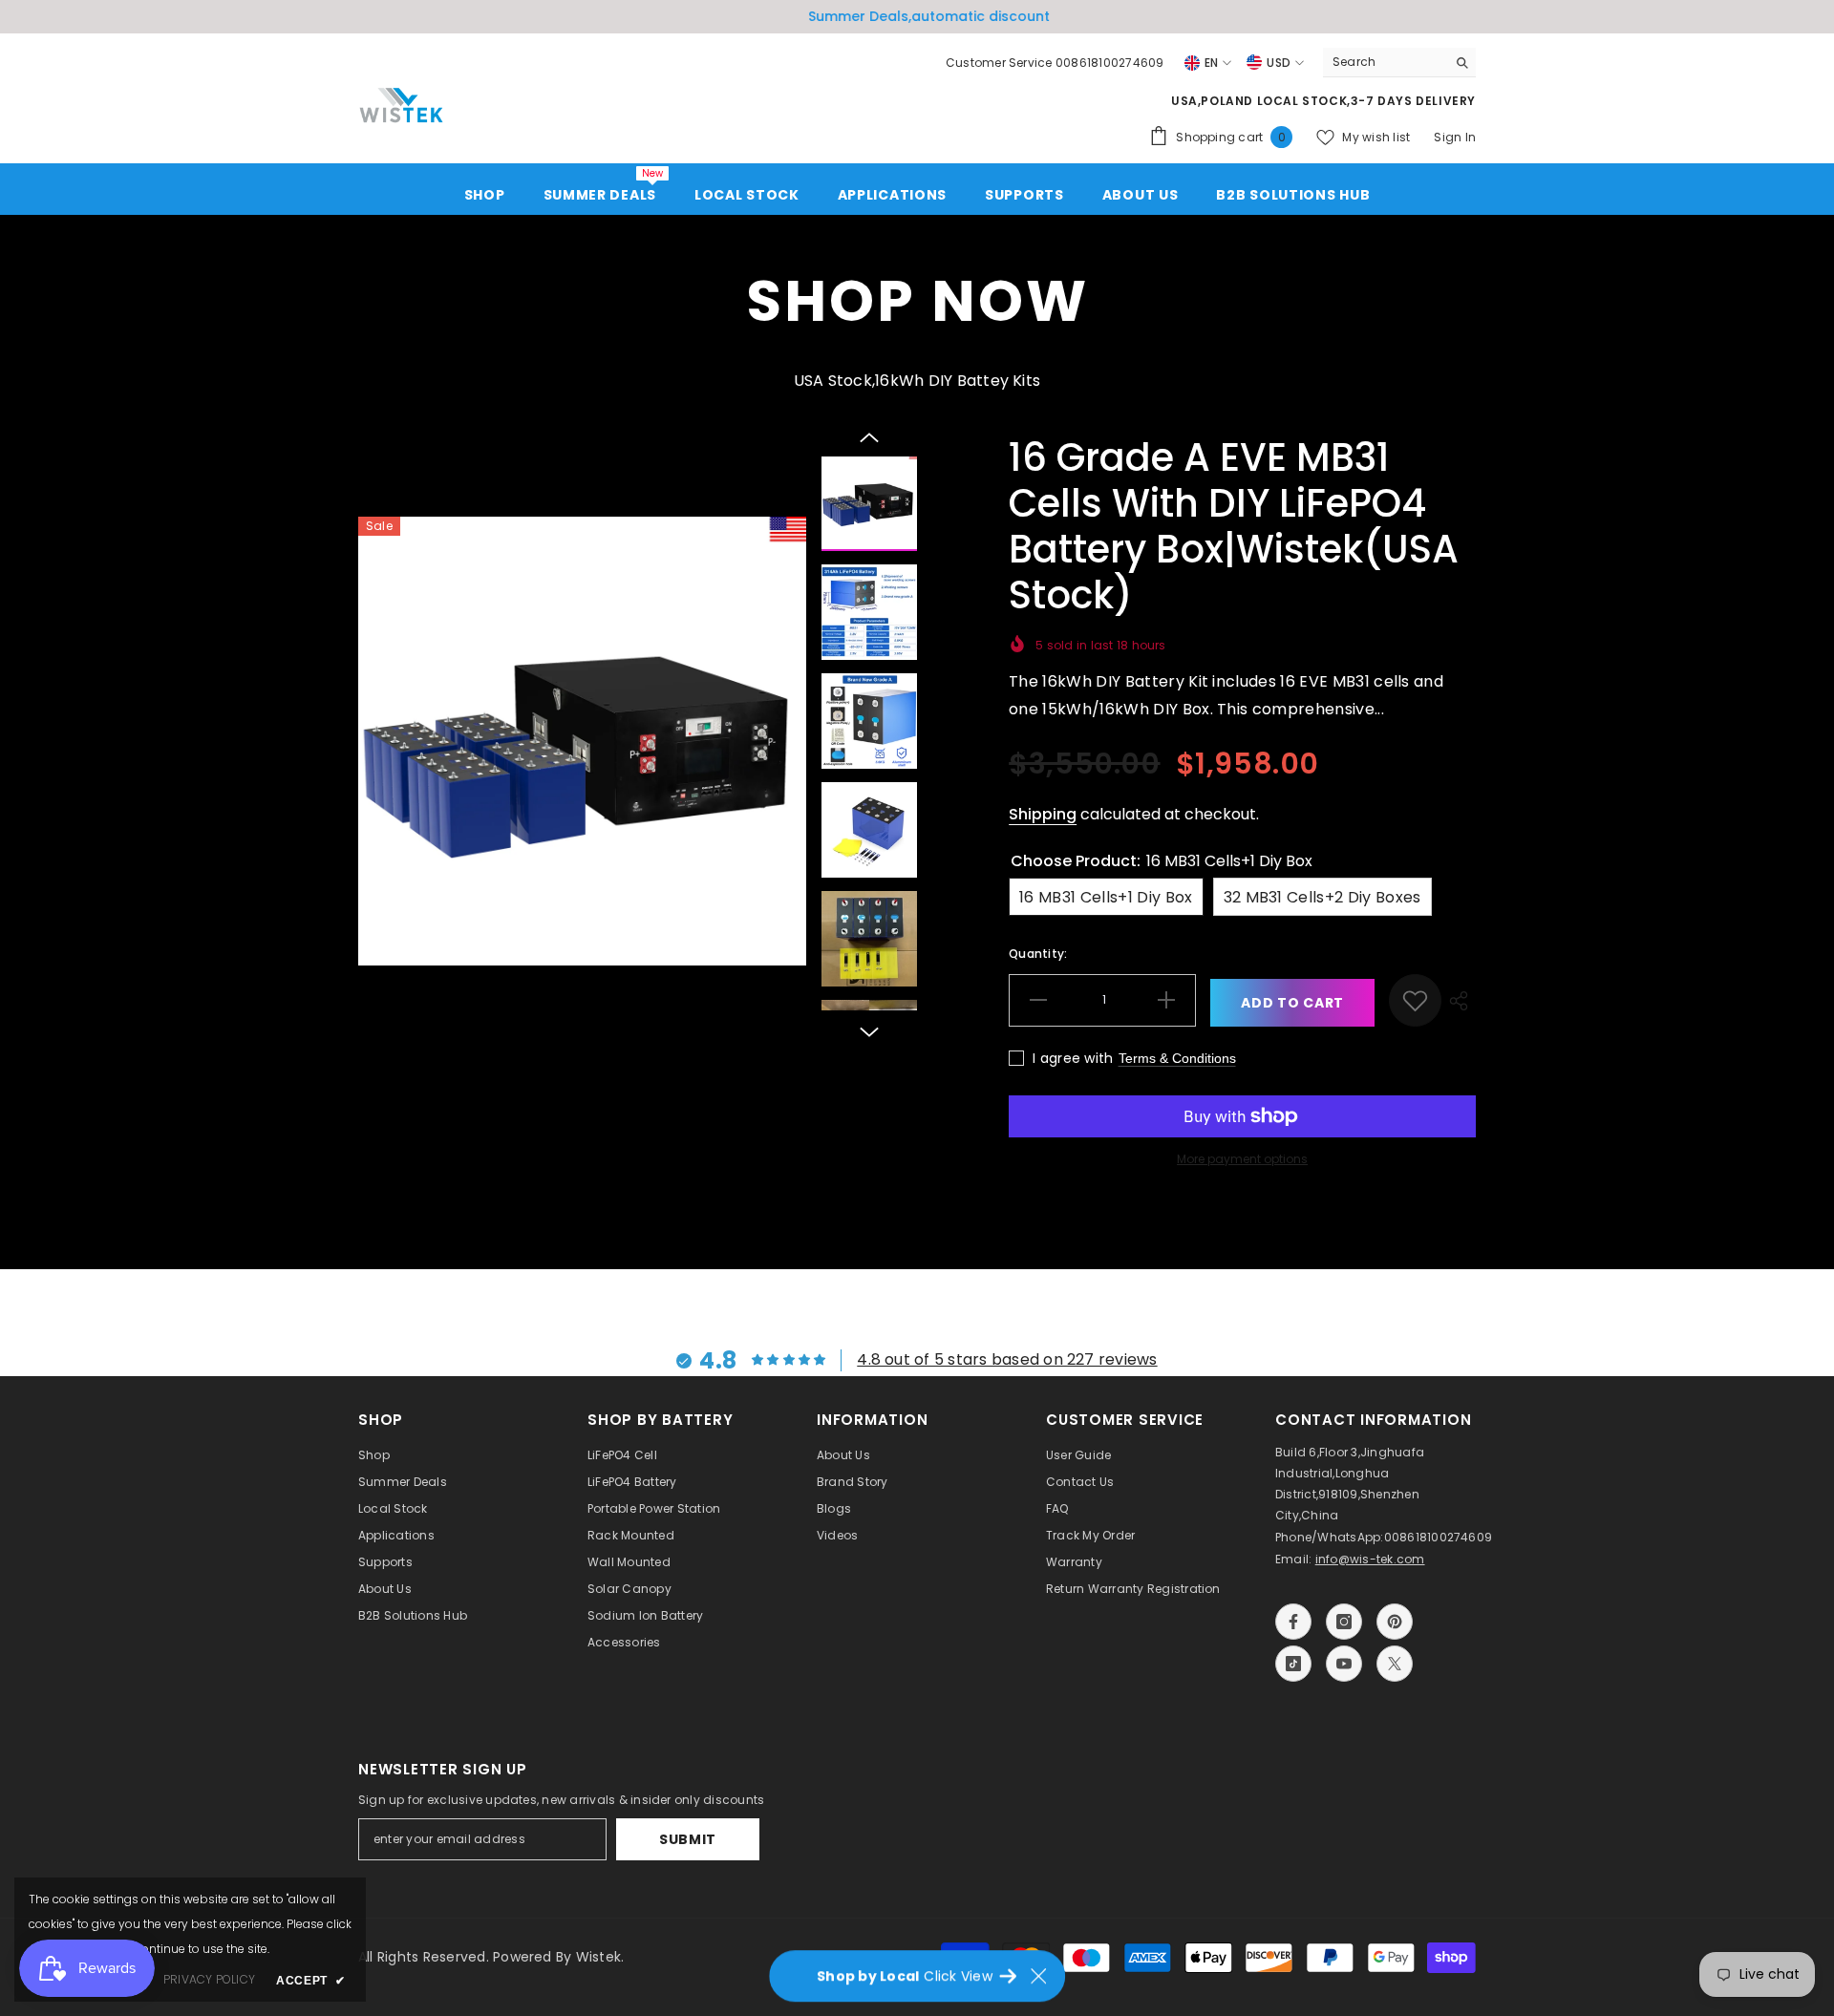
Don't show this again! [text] (704, 1163)
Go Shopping (694, 1040)
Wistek (1000, 985)
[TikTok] (717, 1087)
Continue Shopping (1090, 1138)
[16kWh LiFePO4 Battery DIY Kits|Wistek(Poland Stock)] (1208, 874)
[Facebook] (577, 1087)
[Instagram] (624, 1087)
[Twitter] (811, 1087)
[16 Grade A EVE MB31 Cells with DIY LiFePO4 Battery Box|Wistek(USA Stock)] (1000, 874)
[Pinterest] (671, 1087)
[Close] (1328, 732)
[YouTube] (764, 1087)
